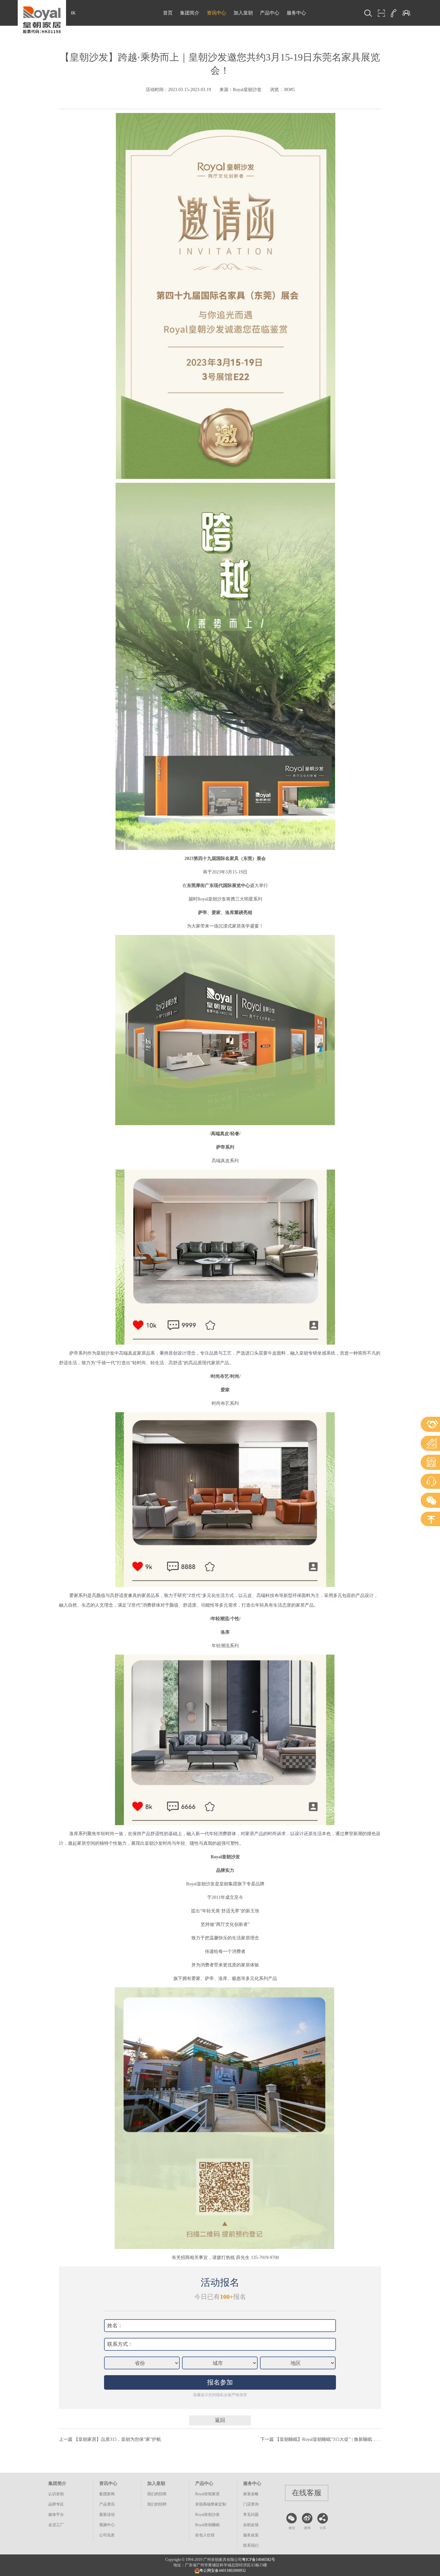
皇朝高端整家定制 (211, 2504)
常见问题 (251, 2515)
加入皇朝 (243, 13)
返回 (220, 2420)
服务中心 (296, 13)
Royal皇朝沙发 (207, 2515)
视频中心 (107, 2525)
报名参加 (220, 2382)
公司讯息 (107, 2535)
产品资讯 (107, 2504)
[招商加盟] (406, 13)
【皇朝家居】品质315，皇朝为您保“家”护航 (117, 2439)
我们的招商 (157, 2494)
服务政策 (251, 2535)
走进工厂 (56, 2525)
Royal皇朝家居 (207, 2494)
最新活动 (107, 2515)
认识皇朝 (56, 2494)
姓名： (115, 2325)
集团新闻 (107, 2494)
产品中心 (270, 13)
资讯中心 (216, 13)
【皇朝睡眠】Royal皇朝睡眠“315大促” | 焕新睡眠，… (328, 2439)
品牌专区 (56, 2504)
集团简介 (190, 13)
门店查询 (251, 2504)
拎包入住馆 (205, 2535)
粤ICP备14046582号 (258, 2560)
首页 (168, 13)
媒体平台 (56, 2515)
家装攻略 (251, 2494)
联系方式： (120, 2344)
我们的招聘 (157, 2504)
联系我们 (251, 2545)
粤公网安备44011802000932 (223, 2571)
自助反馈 (251, 2525)
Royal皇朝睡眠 (207, 2525)
